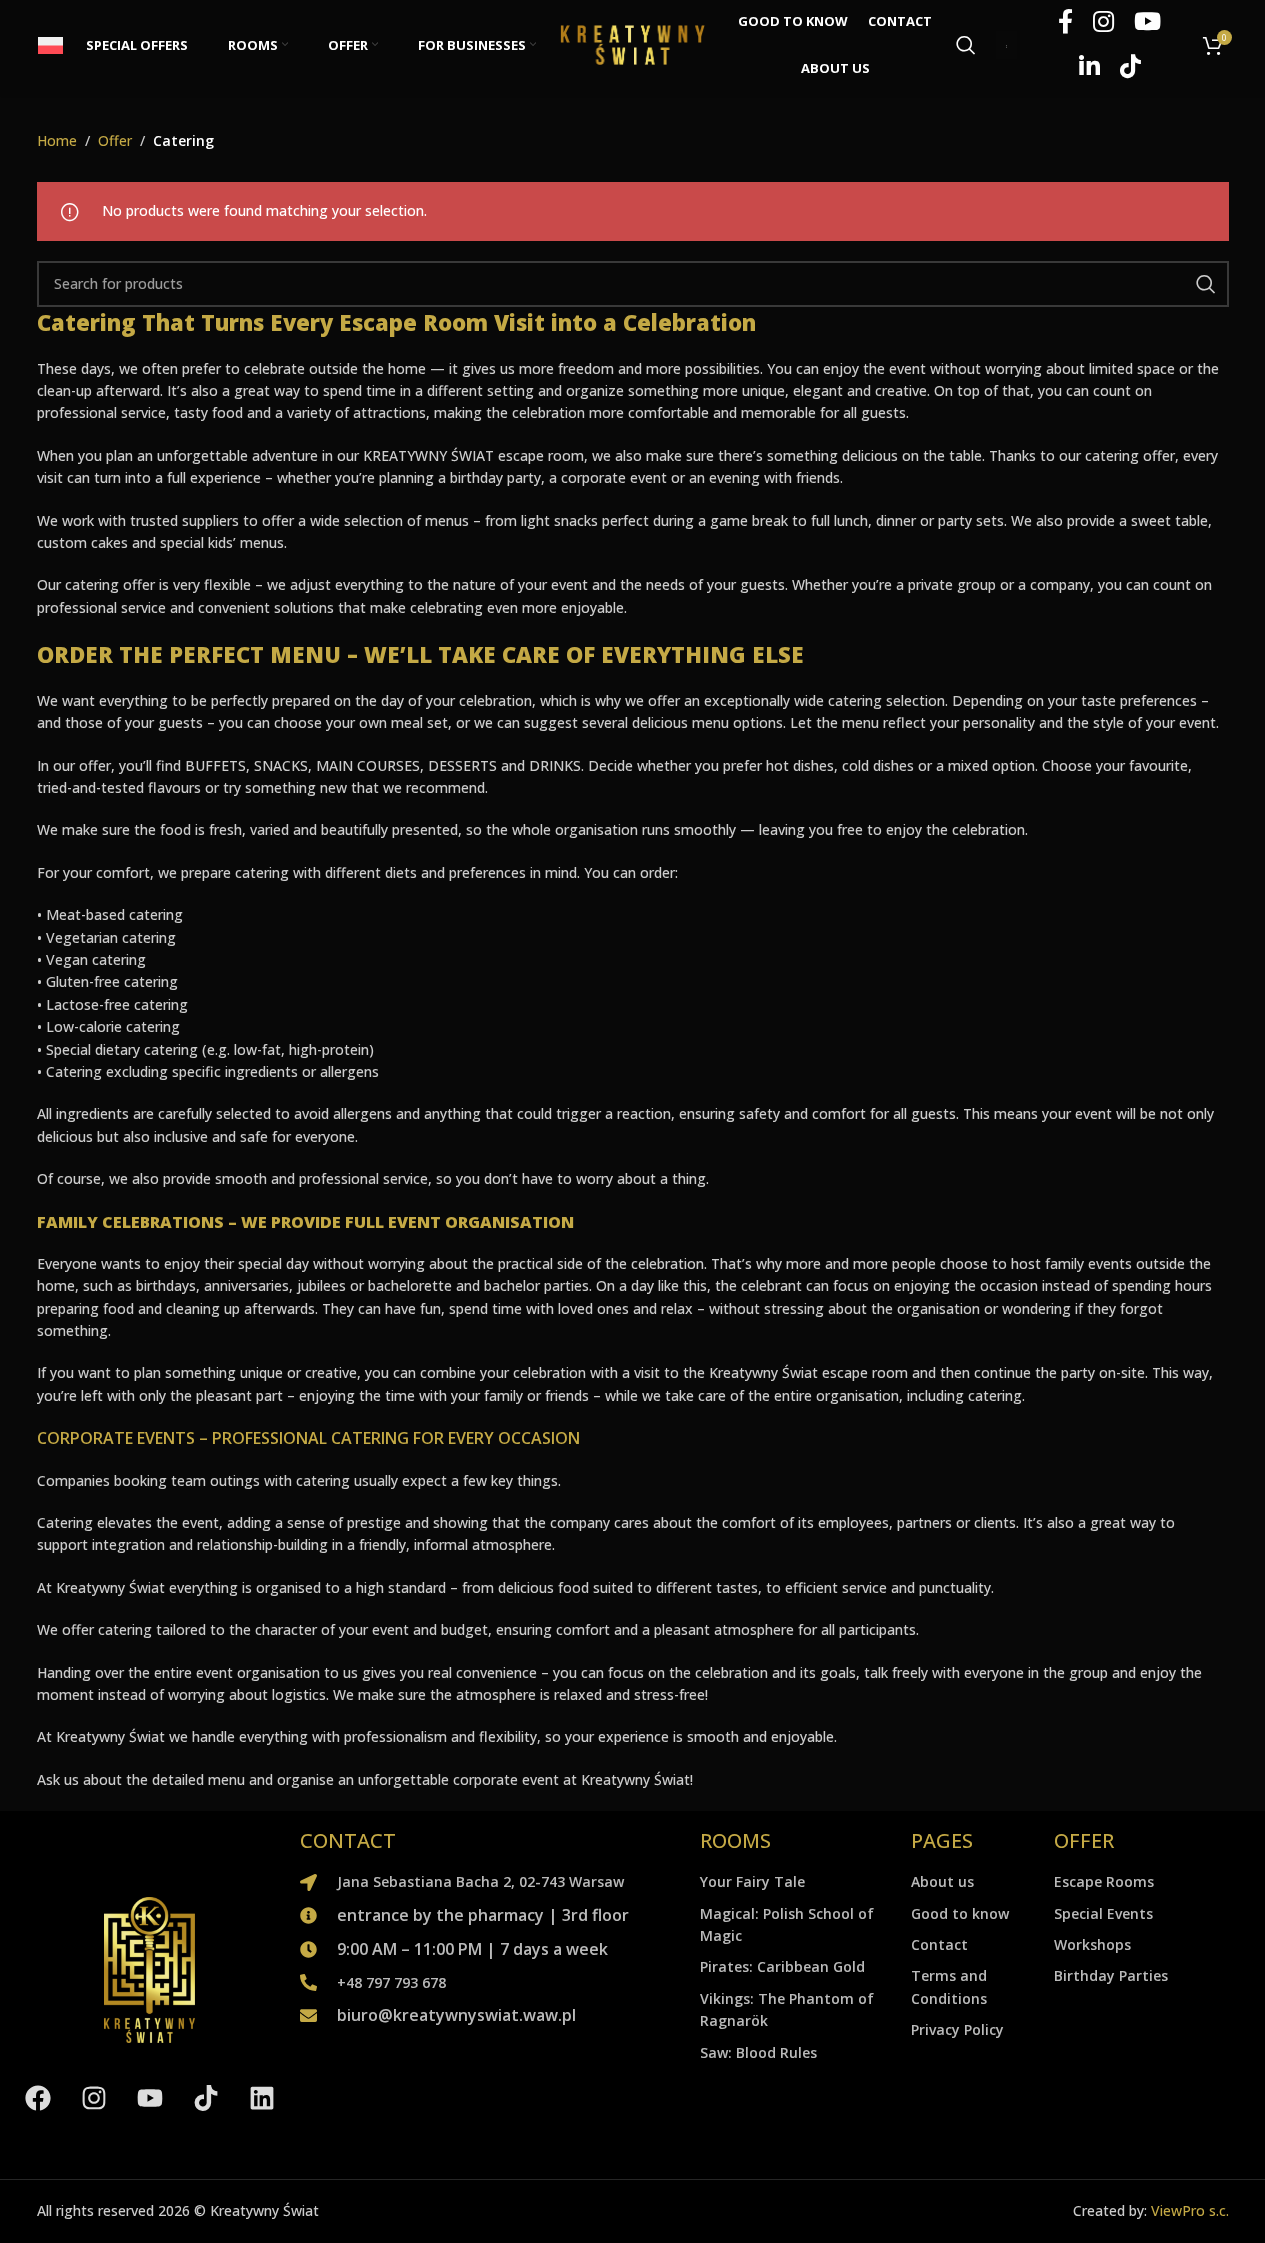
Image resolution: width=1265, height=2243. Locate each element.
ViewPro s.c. (1190, 2210)
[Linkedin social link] (1089, 67)
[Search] (966, 45)
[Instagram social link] (1103, 22)
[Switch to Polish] (51, 45)
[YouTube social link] (1147, 22)
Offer (115, 140)
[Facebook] (38, 2099)
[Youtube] (150, 2099)
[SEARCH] (1206, 284)
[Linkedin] (262, 2099)
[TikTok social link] (1130, 67)
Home (57, 140)
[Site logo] (633, 43)
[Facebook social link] (1065, 22)
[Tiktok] (206, 2099)
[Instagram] (94, 2099)
